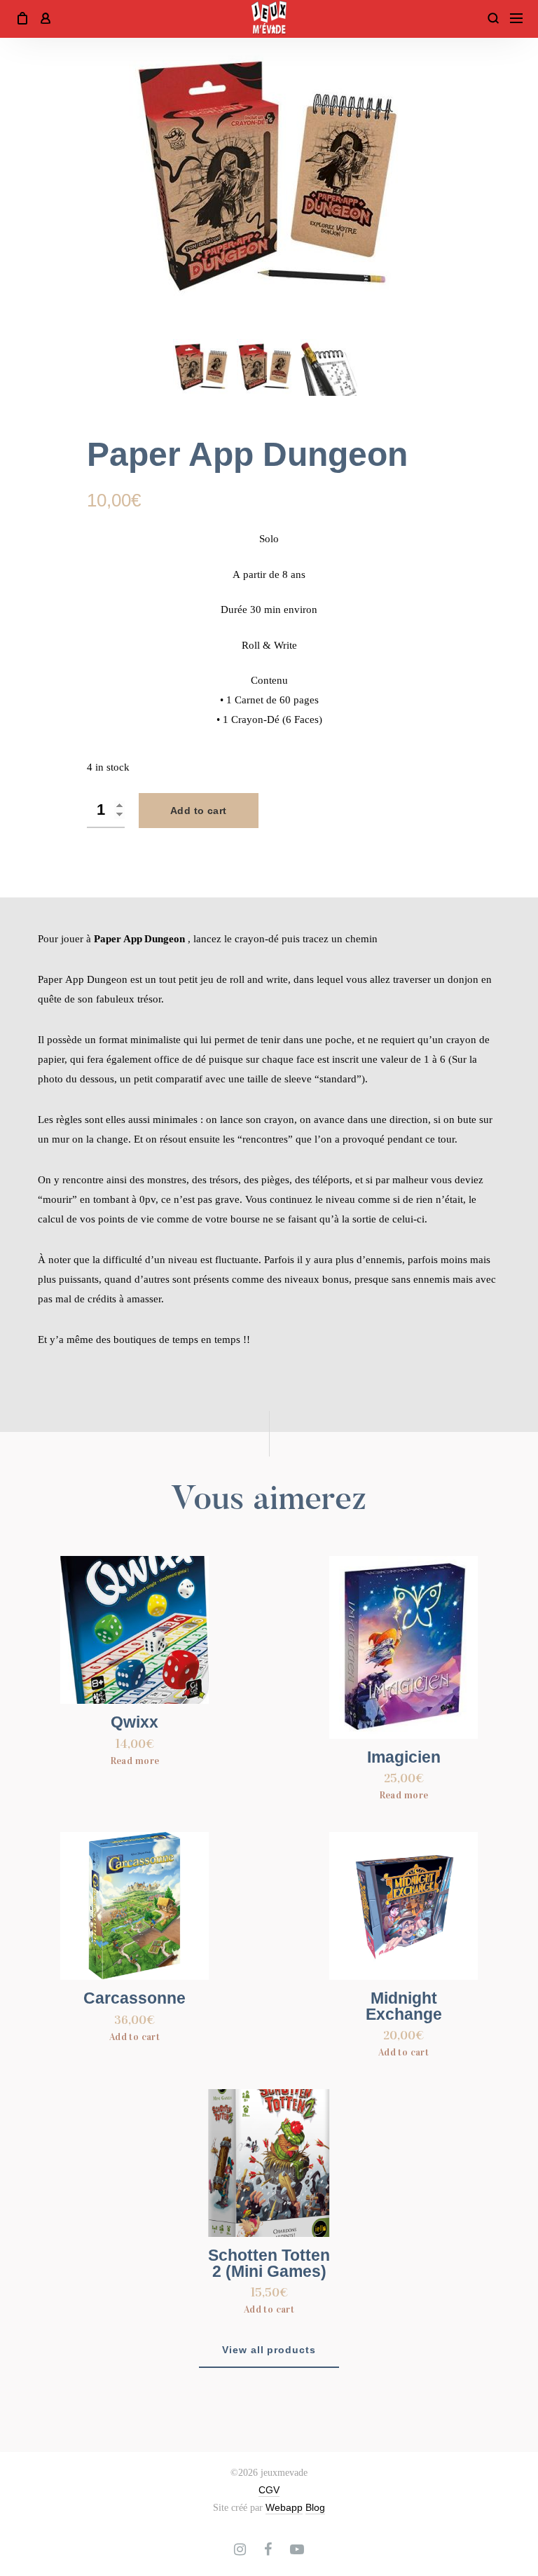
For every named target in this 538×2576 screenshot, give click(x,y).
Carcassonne (134, 1998)
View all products (269, 2350)
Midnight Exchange (404, 2006)
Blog (315, 2507)
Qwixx (134, 1722)
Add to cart (199, 811)
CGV (269, 2490)
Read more (135, 1761)
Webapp (284, 2507)
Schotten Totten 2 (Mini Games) (269, 2264)
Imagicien (404, 1757)
